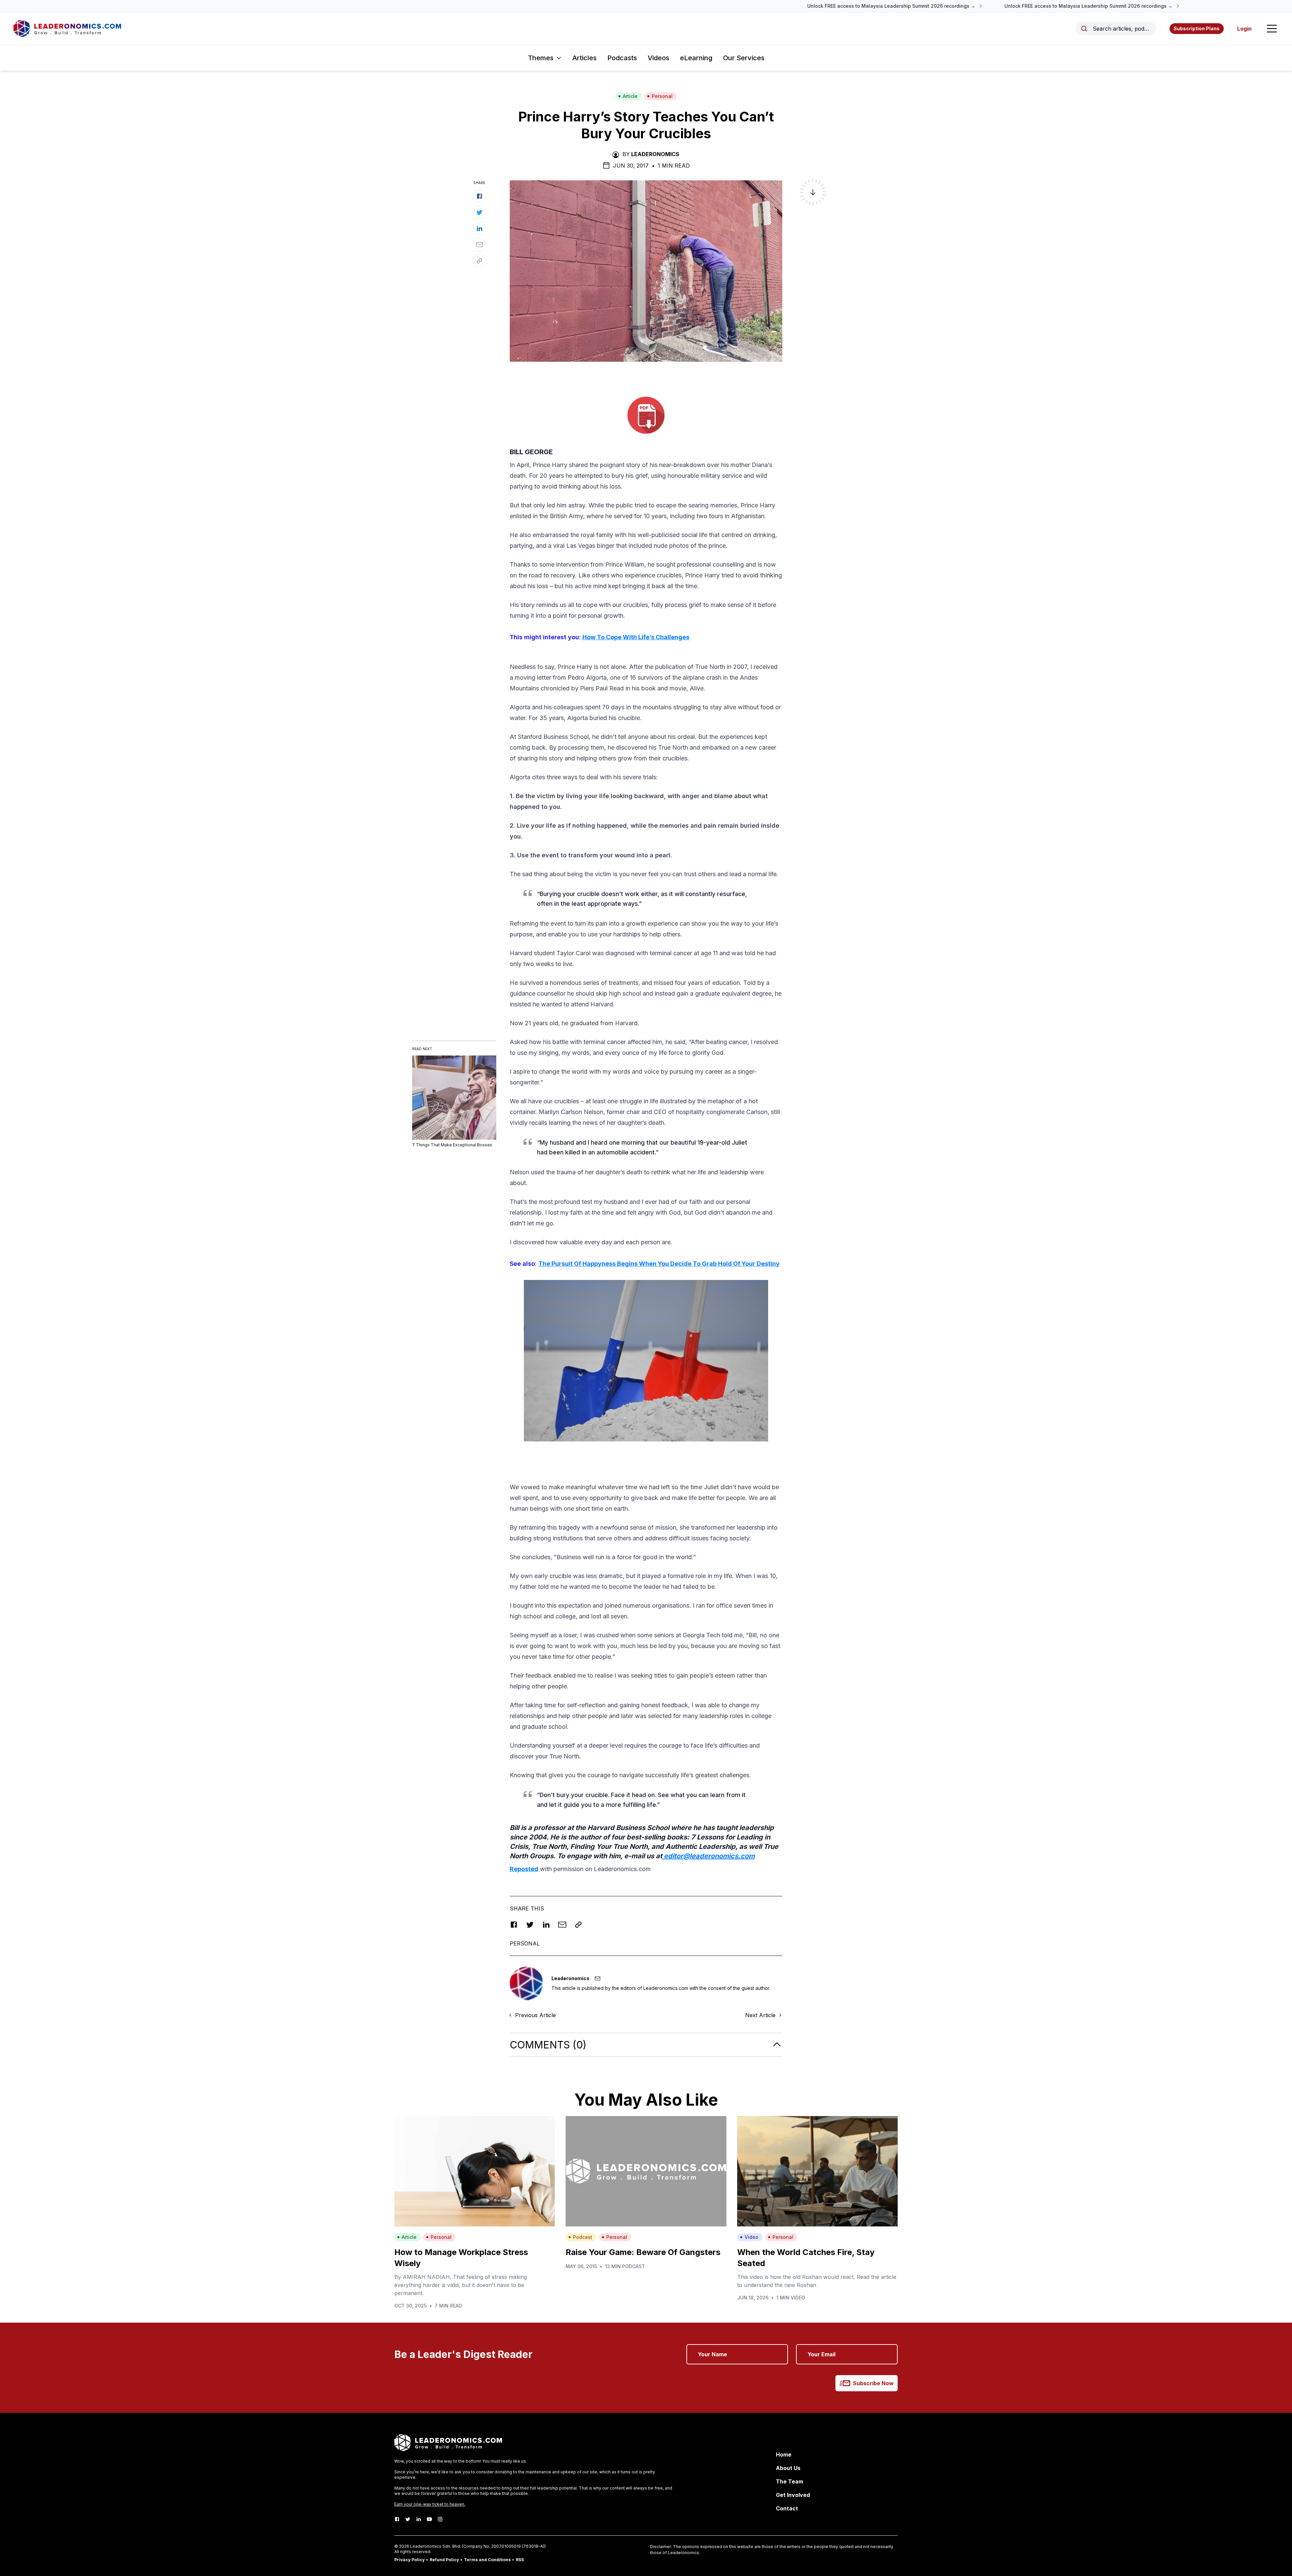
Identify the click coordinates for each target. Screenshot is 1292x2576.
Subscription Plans (1197, 28)
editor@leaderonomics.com (708, 1856)
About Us (788, 2468)
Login (1244, 29)
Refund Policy (444, 2560)
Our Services (744, 58)
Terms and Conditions (487, 2560)
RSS (520, 2560)
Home (784, 2455)
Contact (787, 2508)
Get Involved (793, 2495)
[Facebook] (397, 2519)
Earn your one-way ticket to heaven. (430, 2504)
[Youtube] (429, 2519)
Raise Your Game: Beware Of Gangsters (643, 2252)
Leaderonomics (655, 154)
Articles (584, 58)
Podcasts (622, 58)
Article (630, 96)
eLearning (696, 58)
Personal (662, 96)
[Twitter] (408, 2519)
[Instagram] (440, 2519)
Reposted (524, 1869)
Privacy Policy (409, 2560)
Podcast (583, 2237)
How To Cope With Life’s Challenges (636, 637)
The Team (789, 2481)
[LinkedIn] (419, 2519)
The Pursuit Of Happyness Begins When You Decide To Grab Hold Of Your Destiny (659, 1264)
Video (751, 2237)
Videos (658, 58)
